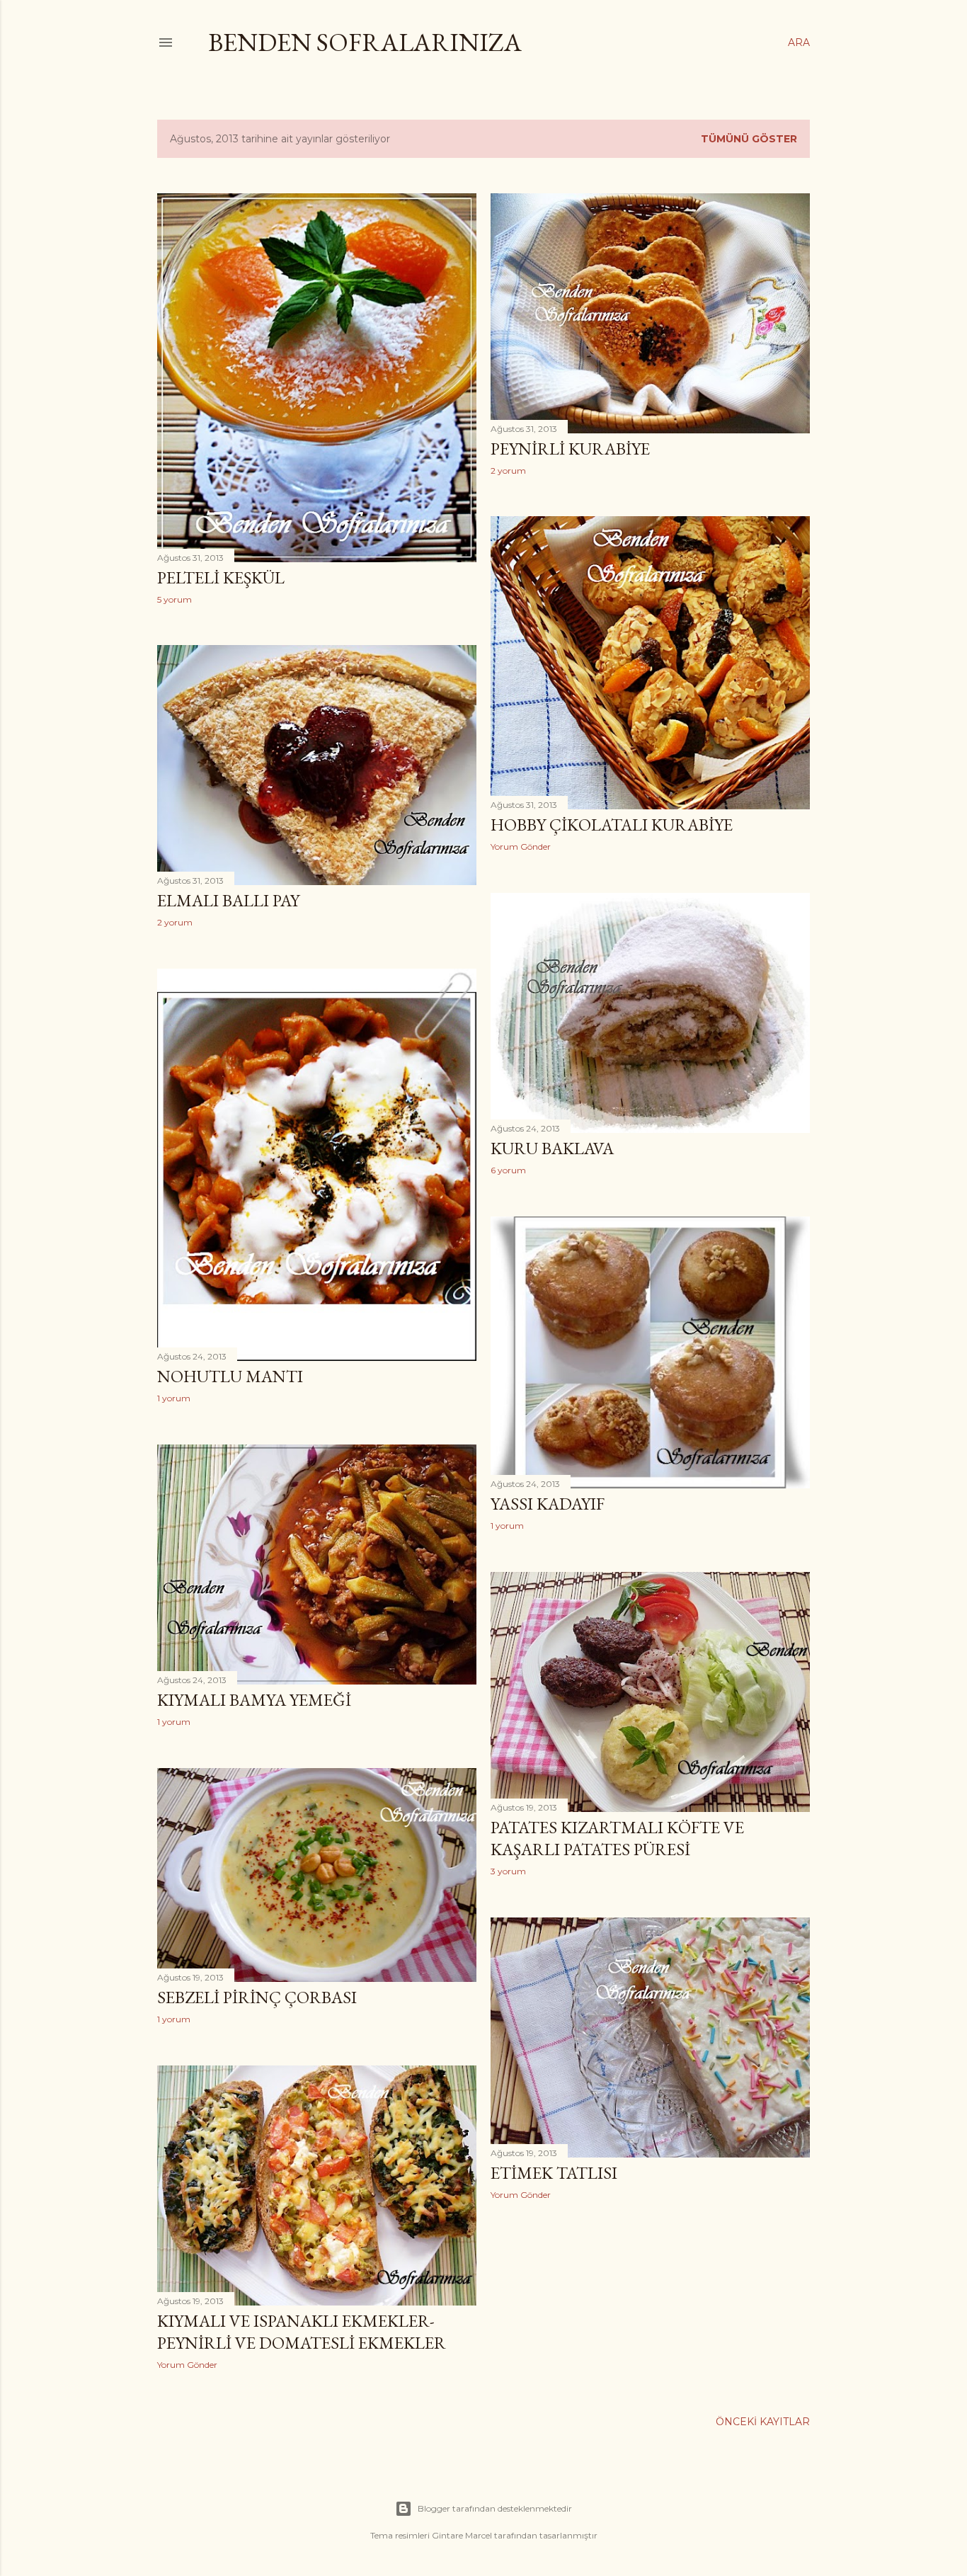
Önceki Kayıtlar (763, 2422)
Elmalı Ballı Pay (228, 900)
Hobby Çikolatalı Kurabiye (612, 825)
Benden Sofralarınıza (365, 42)
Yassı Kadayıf (548, 1504)
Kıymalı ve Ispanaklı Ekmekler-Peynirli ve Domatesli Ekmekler (302, 2332)
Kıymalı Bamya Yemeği (254, 1700)
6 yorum (508, 1170)
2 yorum (508, 471)
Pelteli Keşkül (221, 577)
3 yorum (508, 1871)
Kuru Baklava (552, 1148)
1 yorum (174, 1398)
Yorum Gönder (521, 847)
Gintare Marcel (462, 2535)
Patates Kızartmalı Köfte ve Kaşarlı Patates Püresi (617, 1838)
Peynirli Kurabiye (570, 449)
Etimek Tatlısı (554, 2173)
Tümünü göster (749, 139)
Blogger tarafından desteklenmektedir (495, 2508)
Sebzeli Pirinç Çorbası (257, 1997)
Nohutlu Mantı (230, 1376)
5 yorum (174, 599)
